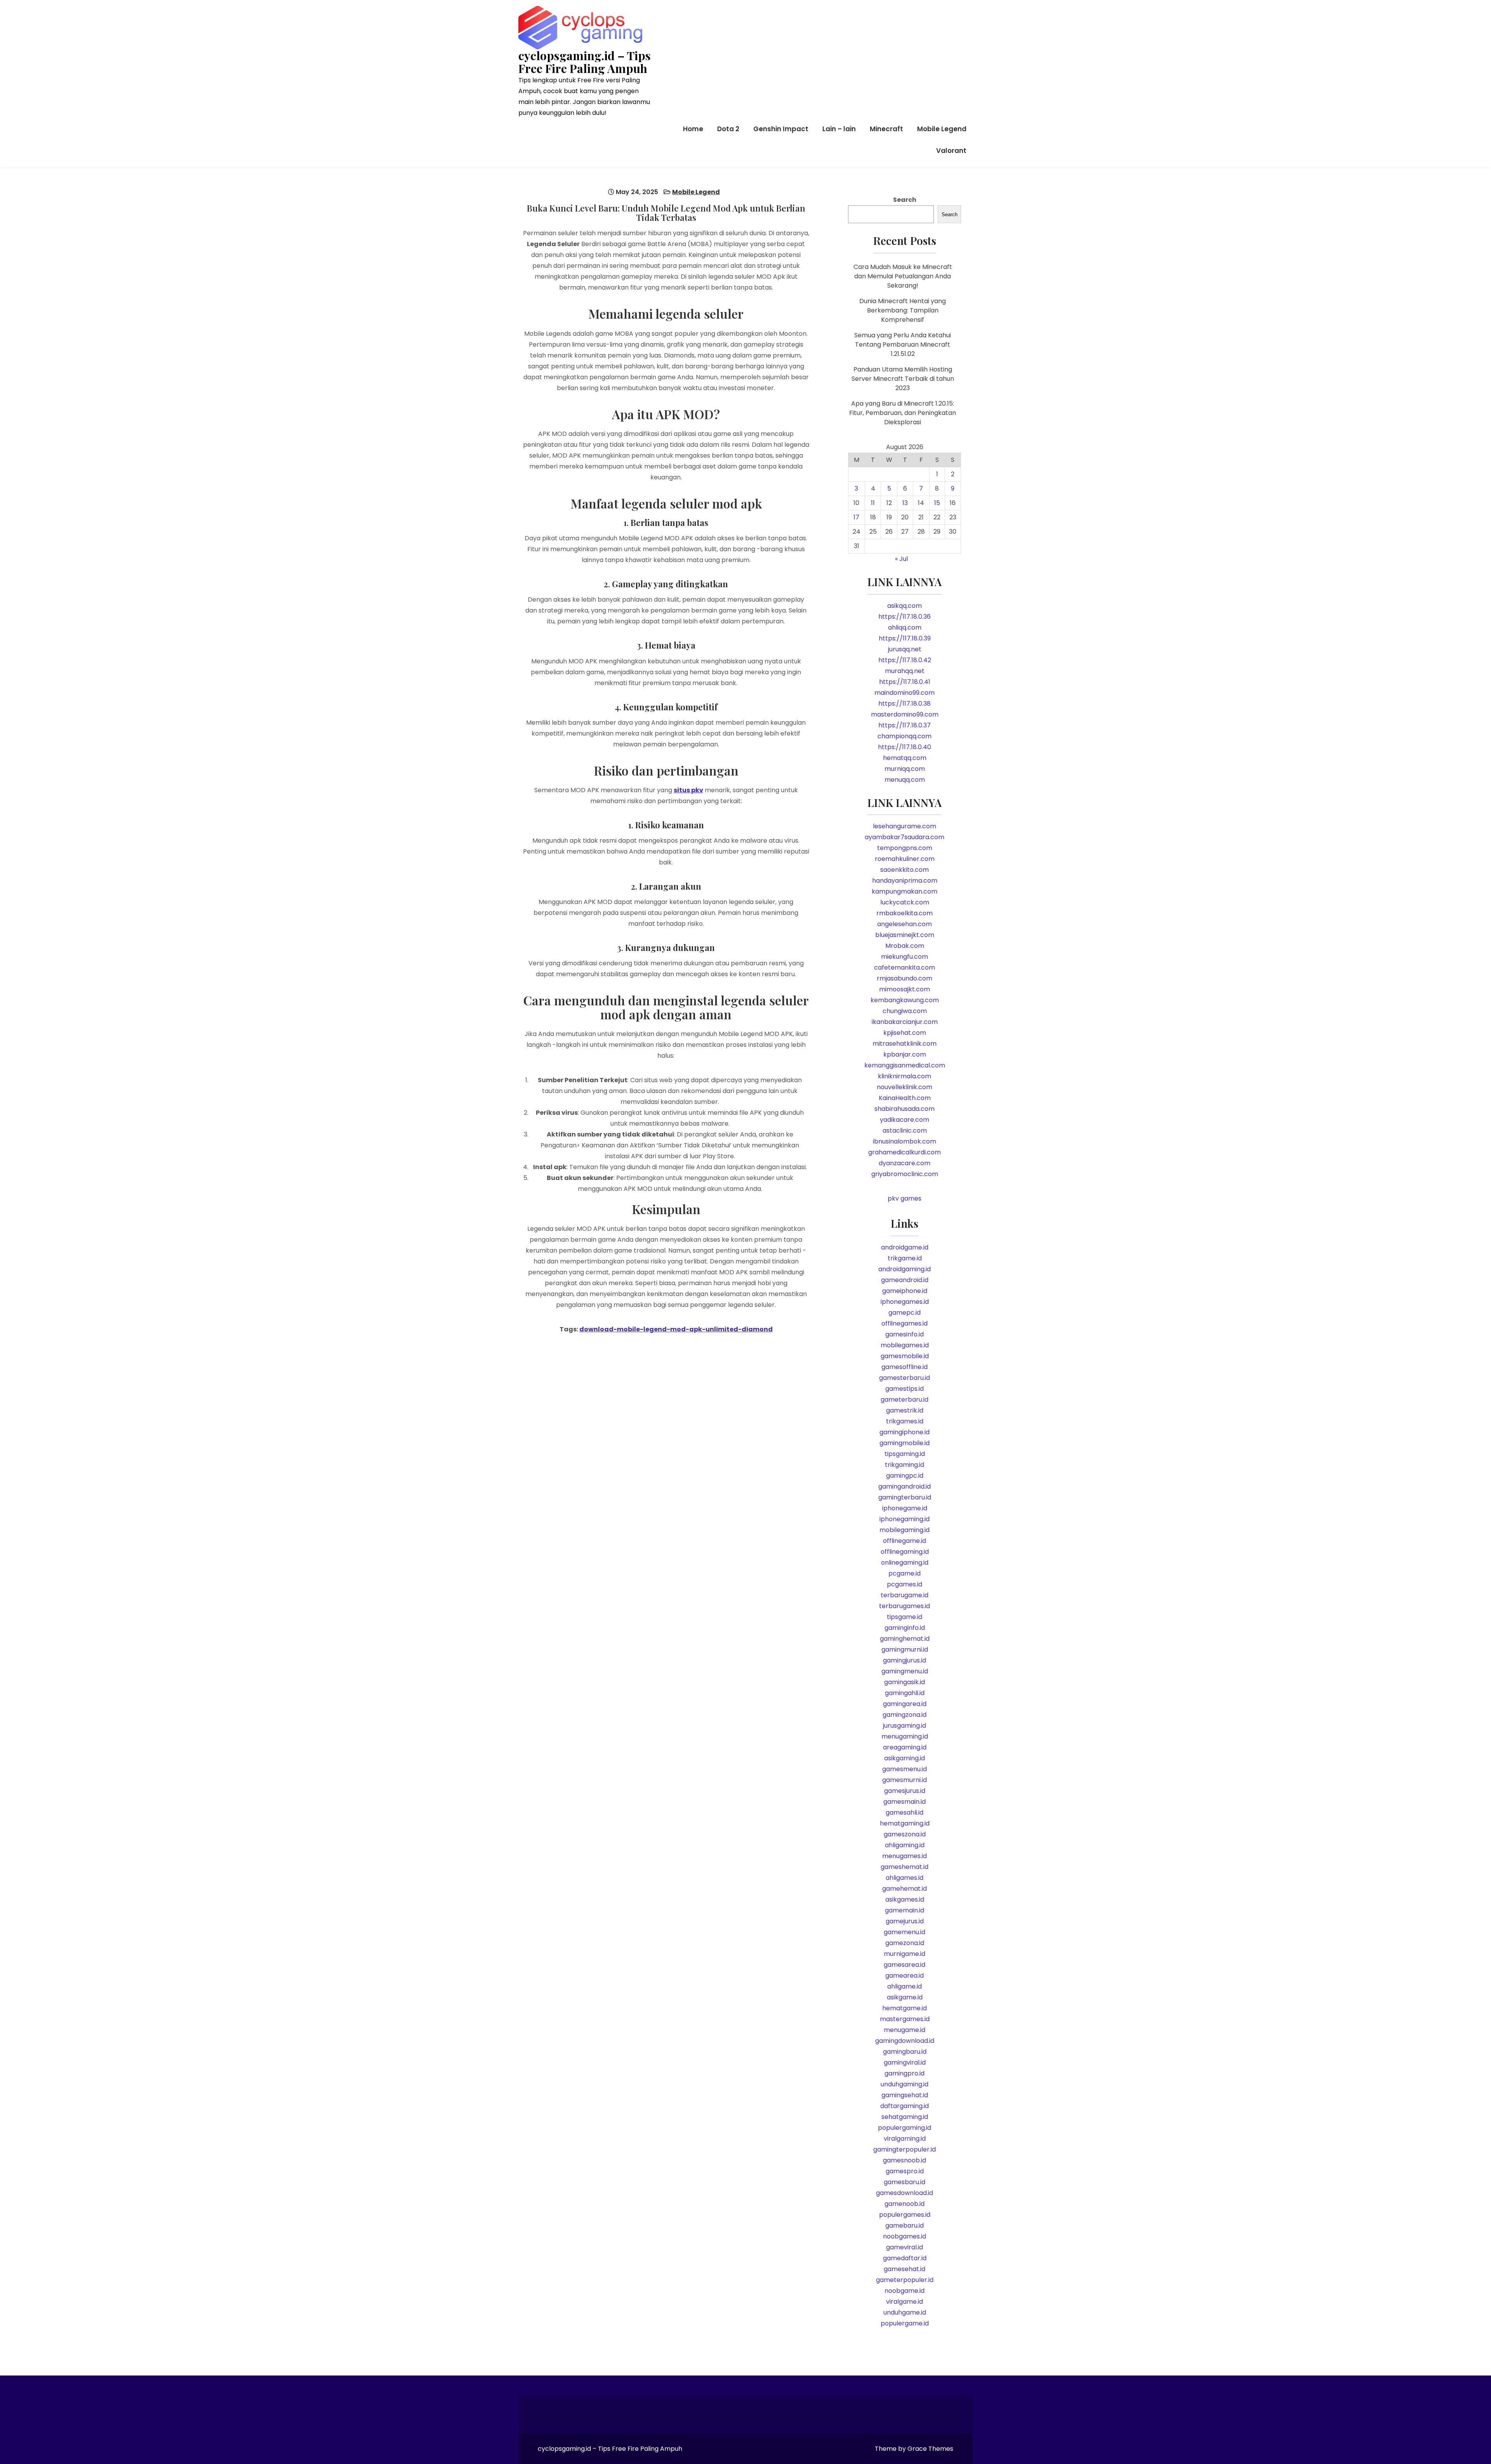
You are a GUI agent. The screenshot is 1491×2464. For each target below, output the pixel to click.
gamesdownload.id (905, 2193)
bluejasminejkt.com (905, 935)
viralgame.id (905, 2302)
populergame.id (905, 2323)
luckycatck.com (905, 902)
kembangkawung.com (905, 1000)
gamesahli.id (905, 1812)
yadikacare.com (905, 1120)
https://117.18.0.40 (905, 747)
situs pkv (688, 790)
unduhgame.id (905, 2312)
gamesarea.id (905, 1965)
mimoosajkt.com (905, 989)
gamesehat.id (905, 2269)
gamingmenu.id (905, 1671)
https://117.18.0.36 (905, 617)
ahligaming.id (905, 1845)
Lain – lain (839, 129)
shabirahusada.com (905, 1109)
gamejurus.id (905, 1921)
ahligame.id (905, 1986)
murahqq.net (905, 671)
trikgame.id (905, 1258)
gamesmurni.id (905, 1780)
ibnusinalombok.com (905, 1141)
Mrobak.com (905, 946)
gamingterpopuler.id (905, 2149)
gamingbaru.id (905, 2052)
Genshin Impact (781, 129)
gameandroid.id (905, 1280)
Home (693, 129)
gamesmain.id (905, 1802)
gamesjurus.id (905, 1791)
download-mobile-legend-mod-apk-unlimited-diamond (676, 1329)
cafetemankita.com (905, 967)
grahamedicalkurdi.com (905, 1152)
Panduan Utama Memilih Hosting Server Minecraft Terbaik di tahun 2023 (903, 379)
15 (937, 503)
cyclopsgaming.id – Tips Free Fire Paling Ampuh (585, 62)
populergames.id (905, 2215)
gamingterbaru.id (905, 1497)
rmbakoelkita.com (905, 913)
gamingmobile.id (905, 1443)
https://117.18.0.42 (905, 660)
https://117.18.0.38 (905, 704)
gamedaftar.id (905, 2258)
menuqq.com (905, 780)
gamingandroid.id (905, 1486)
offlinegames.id (905, 1323)
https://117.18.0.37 (905, 725)
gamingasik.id (905, 1682)
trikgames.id (905, 1421)
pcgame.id (905, 1573)
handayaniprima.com (905, 881)
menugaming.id (905, 1736)
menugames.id (905, 1856)
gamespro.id (905, 2171)
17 (856, 517)
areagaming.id (905, 1747)
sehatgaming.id (905, 2117)
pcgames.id (905, 1584)
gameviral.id (905, 2247)
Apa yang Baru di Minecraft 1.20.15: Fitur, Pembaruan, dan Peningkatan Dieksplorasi (903, 413)
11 (873, 503)
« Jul (901, 559)
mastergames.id (905, 2019)
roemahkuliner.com (905, 859)
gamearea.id (905, 1976)
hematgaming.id (905, 1823)
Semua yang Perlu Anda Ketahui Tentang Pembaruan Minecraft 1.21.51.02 (903, 344)
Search (905, 200)
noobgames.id (905, 2236)
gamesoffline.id (905, 1367)
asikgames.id (905, 1899)
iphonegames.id (905, 1302)
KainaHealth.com (905, 1098)
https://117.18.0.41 (905, 682)
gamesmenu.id (905, 1769)
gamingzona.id (905, 1715)
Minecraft (886, 129)
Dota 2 (728, 129)
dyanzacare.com (905, 1163)
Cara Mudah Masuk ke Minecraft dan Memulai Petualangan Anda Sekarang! (903, 276)
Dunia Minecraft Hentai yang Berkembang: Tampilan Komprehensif (903, 310)
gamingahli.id (905, 1693)
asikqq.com (905, 606)
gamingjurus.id (905, 1660)
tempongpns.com (905, 848)
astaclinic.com (905, 1130)
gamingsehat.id (905, 2095)
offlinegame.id (905, 1541)
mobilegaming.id (905, 1530)
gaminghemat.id (905, 1639)
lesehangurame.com (905, 826)
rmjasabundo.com (905, 978)
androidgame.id (905, 1247)
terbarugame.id (905, 1595)
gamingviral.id (905, 2062)
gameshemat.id (905, 1867)
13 (905, 503)
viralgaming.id (905, 2139)
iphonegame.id (905, 1508)
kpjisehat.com (905, 1033)
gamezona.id (905, 1943)
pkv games (905, 1198)
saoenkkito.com (905, 870)
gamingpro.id (905, 2073)
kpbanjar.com (905, 1054)
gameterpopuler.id (905, 2280)
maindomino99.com (905, 693)
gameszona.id (905, 1834)
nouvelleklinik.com (905, 1087)
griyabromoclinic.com (905, 1174)
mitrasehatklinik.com (905, 1044)
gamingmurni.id (905, 1649)
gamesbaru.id (905, 2182)
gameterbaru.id (905, 1399)
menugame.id (905, 2030)
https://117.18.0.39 (905, 638)
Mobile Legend (942, 129)
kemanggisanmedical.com (905, 1065)
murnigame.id (905, 1954)
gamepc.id (905, 1313)
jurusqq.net (905, 649)
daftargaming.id (905, 2106)
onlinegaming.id (905, 1563)
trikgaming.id (905, 1465)
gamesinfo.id (905, 1334)
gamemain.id (905, 1910)
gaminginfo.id (905, 1628)
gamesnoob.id (905, 2160)
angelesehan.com (905, 924)
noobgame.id (905, 2291)
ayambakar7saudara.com (905, 837)
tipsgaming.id (905, 1454)
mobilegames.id (905, 1345)
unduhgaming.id (905, 2084)
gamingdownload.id (905, 2041)
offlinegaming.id (905, 1552)
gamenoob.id (905, 2204)
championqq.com (905, 736)
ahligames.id (905, 1878)
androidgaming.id (905, 1269)
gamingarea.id (905, 1704)
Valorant (951, 151)
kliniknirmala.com (905, 1076)
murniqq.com (905, 769)
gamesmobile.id (905, 1356)
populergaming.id (905, 2128)
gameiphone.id (905, 1291)
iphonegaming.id (905, 1519)
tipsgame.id (905, 1617)
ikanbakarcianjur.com (905, 1022)
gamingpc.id (905, 1476)
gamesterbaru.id (905, 1378)
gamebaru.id (905, 2225)
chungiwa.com (905, 1011)
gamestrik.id (905, 1410)
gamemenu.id (905, 1932)
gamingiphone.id (905, 1432)
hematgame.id (905, 2008)
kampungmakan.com (905, 891)
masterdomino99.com (905, 714)
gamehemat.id (905, 1889)
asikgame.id (905, 1997)
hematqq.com (905, 758)
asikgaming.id (905, 1758)
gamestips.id (905, 1389)
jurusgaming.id (905, 1726)
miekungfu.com (905, 957)
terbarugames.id (905, 1606)
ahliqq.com (905, 627)
